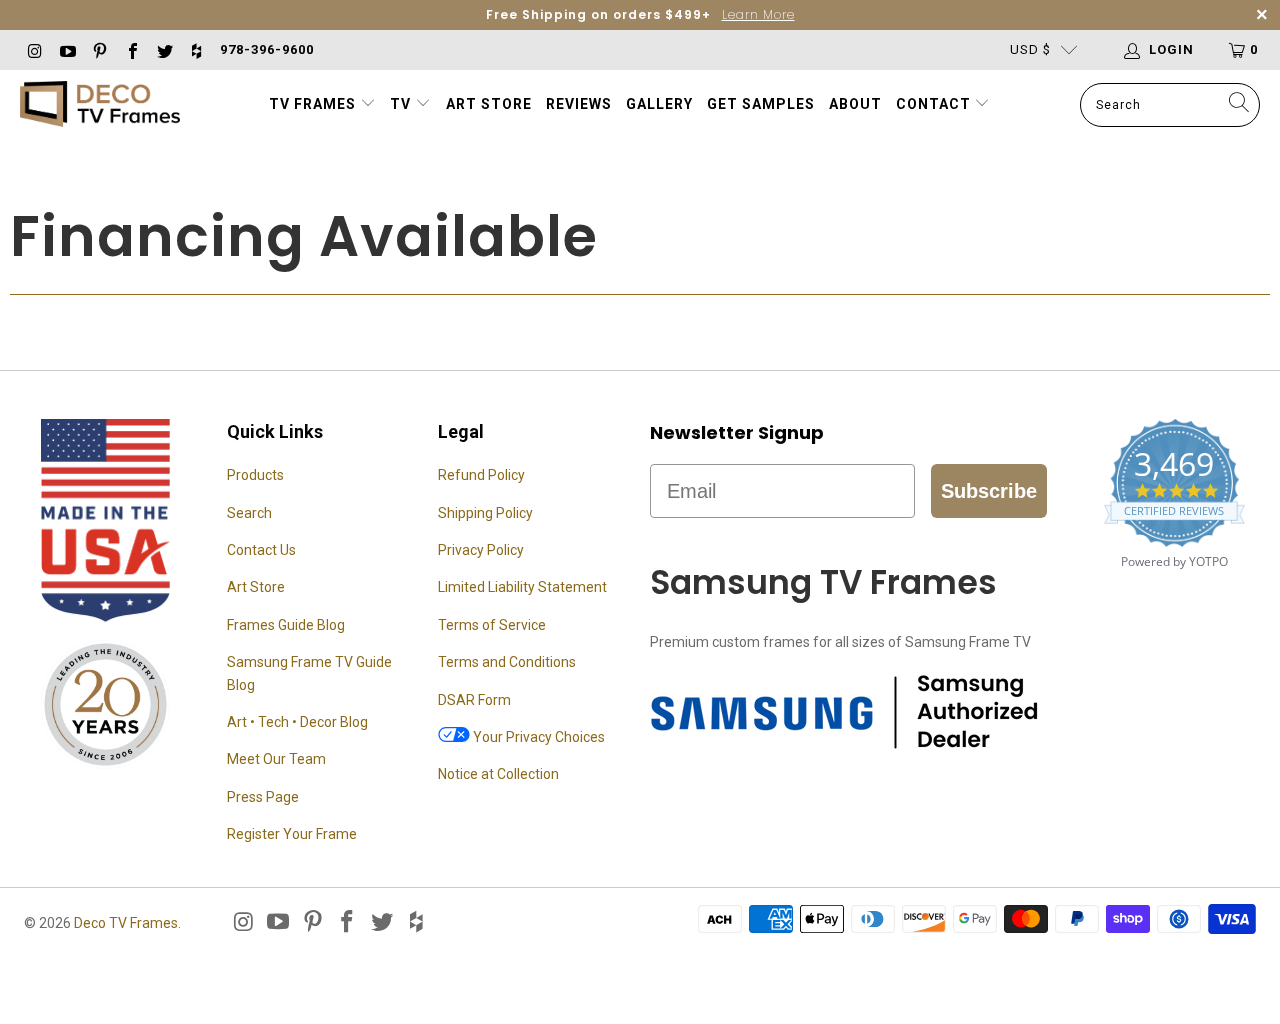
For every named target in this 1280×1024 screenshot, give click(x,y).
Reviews (579, 104)
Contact (935, 104)
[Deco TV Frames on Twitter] (164, 49)
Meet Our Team (276, 759)
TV (402, 104)
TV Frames (312, 104)
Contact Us (261, 550)
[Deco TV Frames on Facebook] (131, 49)
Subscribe (989, 491)
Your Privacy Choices (537, 737)
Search (249, 513)
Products (255, 475)
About (855, 104)
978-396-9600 (267, 49)
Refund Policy (481, 475)
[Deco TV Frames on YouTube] (66, 49)
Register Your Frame (292, 834)
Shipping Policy (485, 513)
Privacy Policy (481, 550)
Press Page (263, 797)
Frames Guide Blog (286, 625)
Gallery (659, 104)
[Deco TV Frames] (100, 105)
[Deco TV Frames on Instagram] (34, 49)
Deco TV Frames (126, 923)
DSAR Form (474, 700)
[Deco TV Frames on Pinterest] (99, 49)
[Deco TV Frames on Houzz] (196, 49)
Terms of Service (492, 625)
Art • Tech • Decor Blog (297, 722)
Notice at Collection (498, 774)
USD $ (1030, 49)
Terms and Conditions (507, 662)
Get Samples (761, 104)
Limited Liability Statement (522, 587)
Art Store (489, 104)
